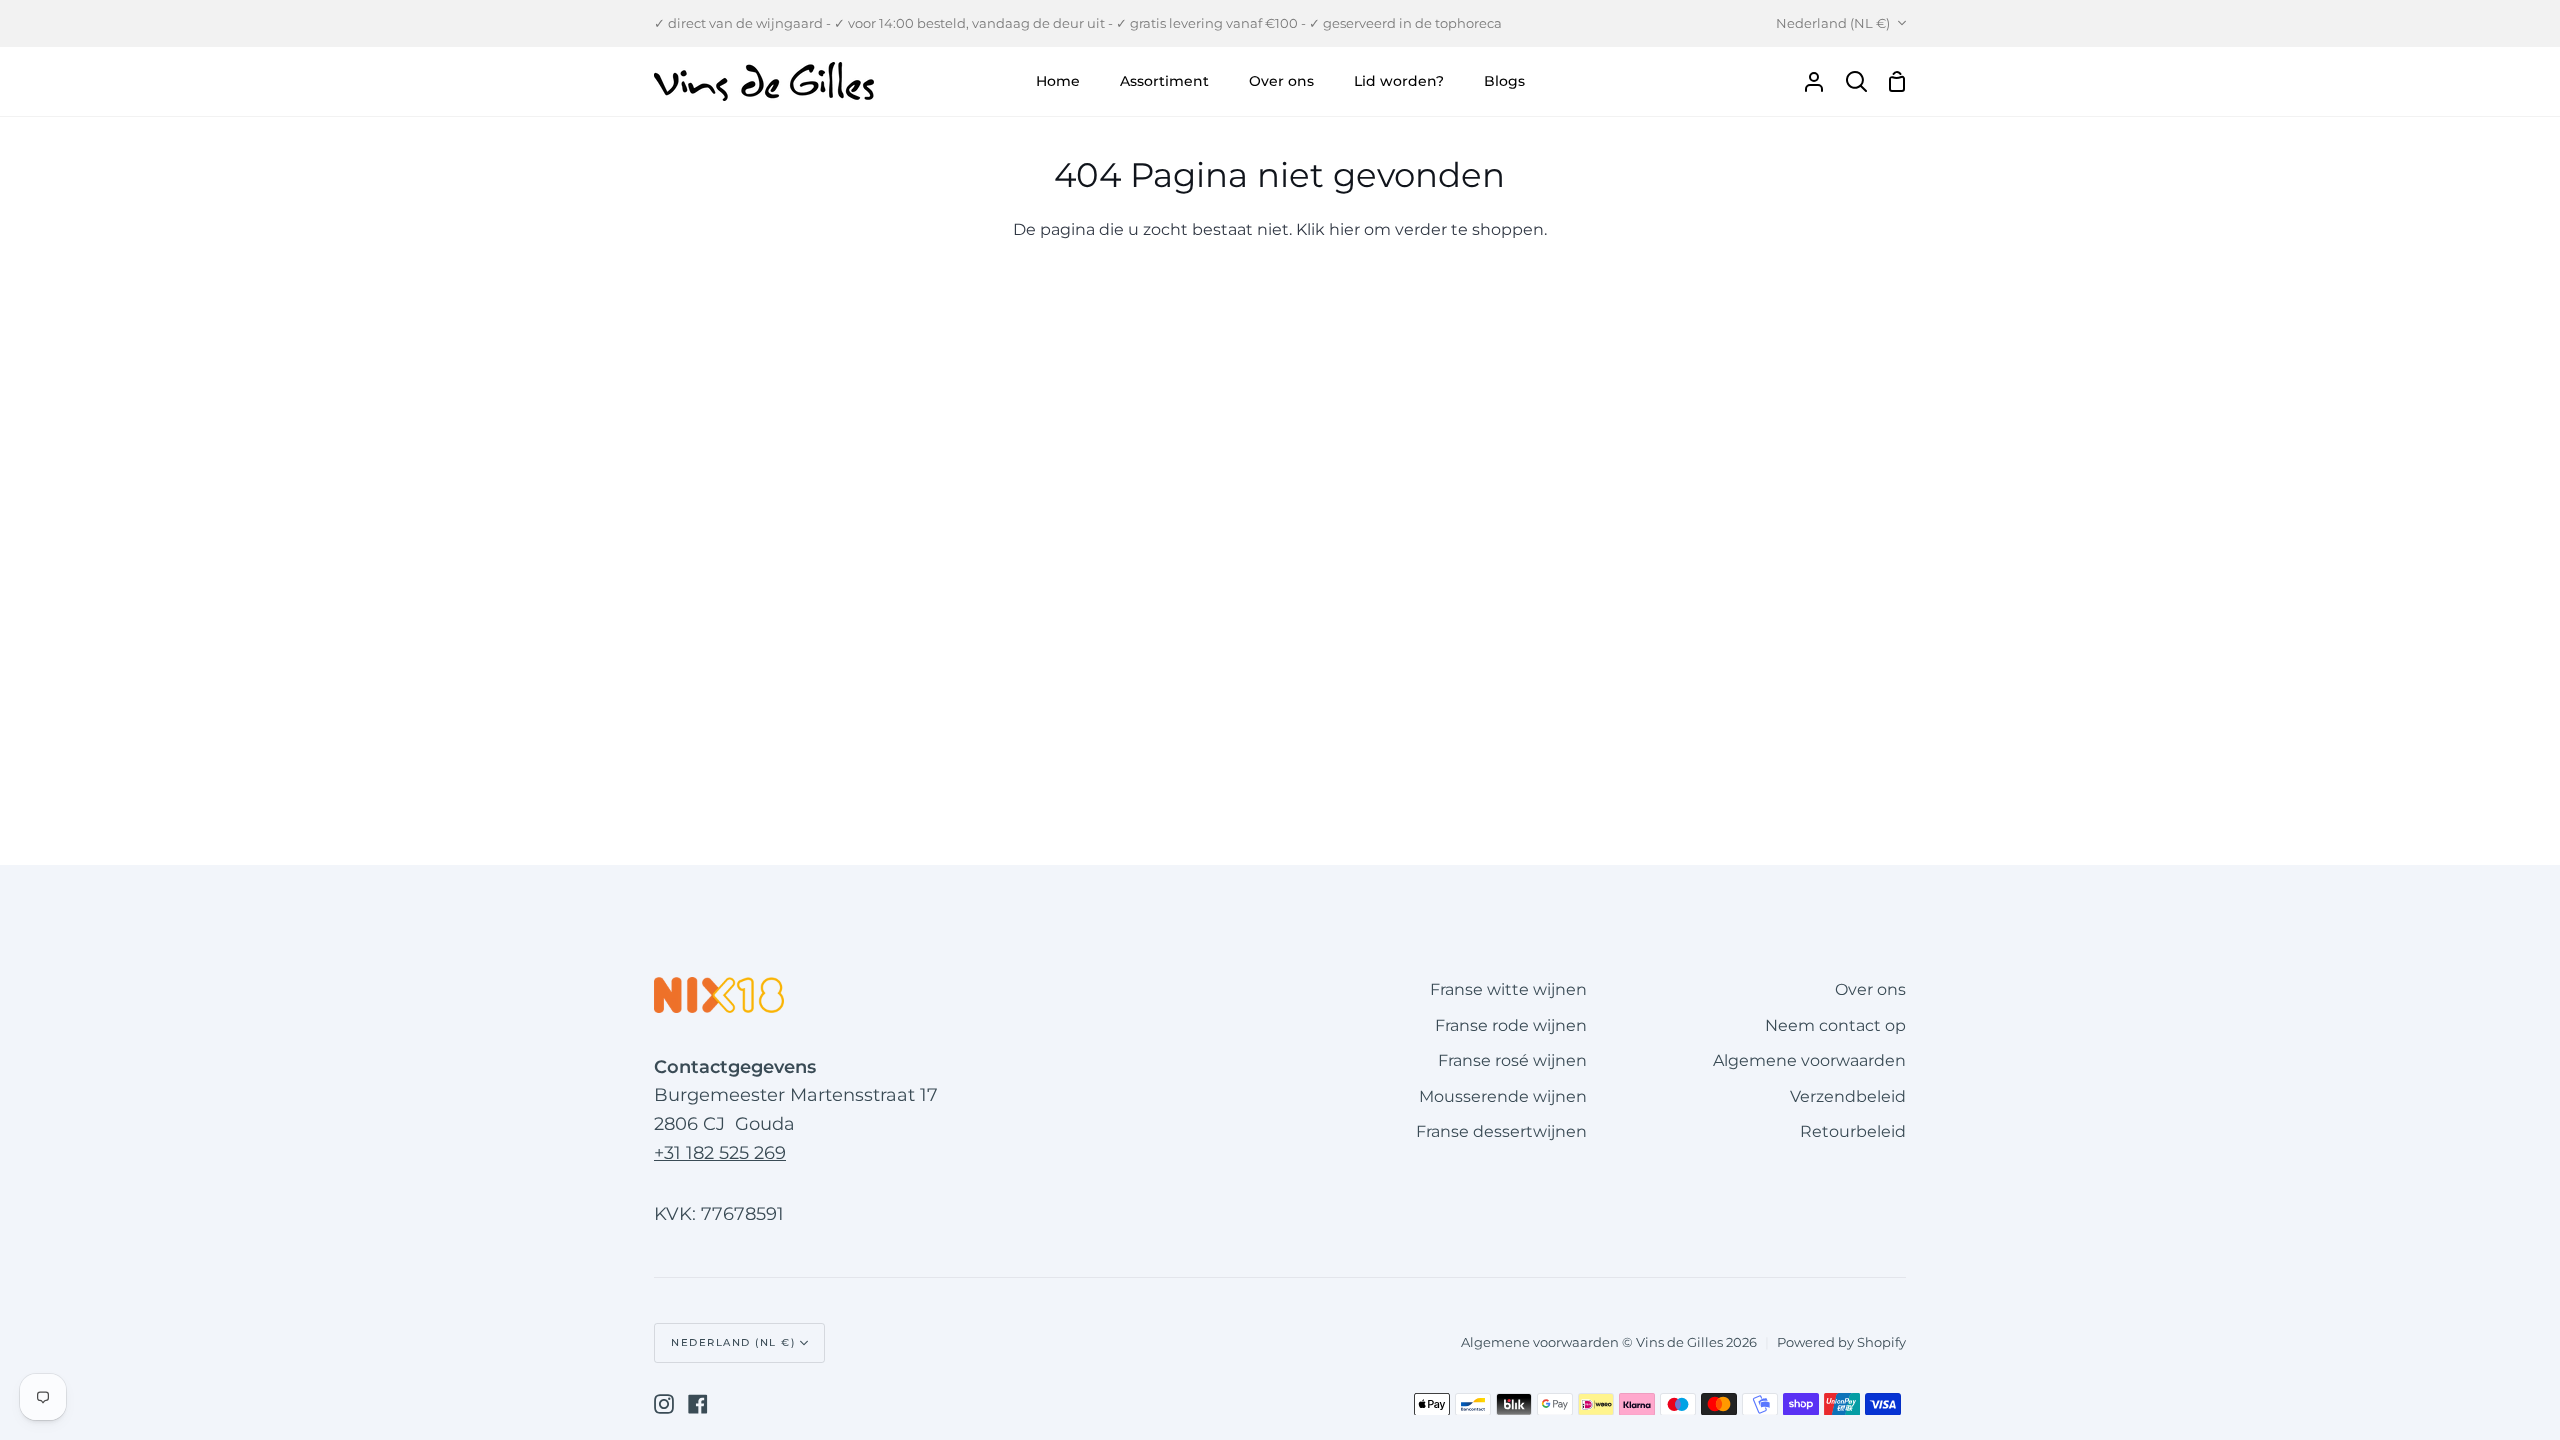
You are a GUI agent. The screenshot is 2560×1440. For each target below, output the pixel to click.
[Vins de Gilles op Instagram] (664, 1404)
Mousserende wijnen (1503, 1096)
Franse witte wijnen (1508, 989)
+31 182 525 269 (720, 1153)
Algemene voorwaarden (1809, 1060)
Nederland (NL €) (1833, 23)
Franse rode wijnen (1511, 1025)
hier (1344, 229)
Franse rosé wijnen (1512, 1060)
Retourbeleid (1853, 1131)
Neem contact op (1835, 1025)
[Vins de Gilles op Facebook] (698, 1404)
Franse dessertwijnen (1501, 1131)
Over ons (1870, 989)
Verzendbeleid (1848, 1096)
